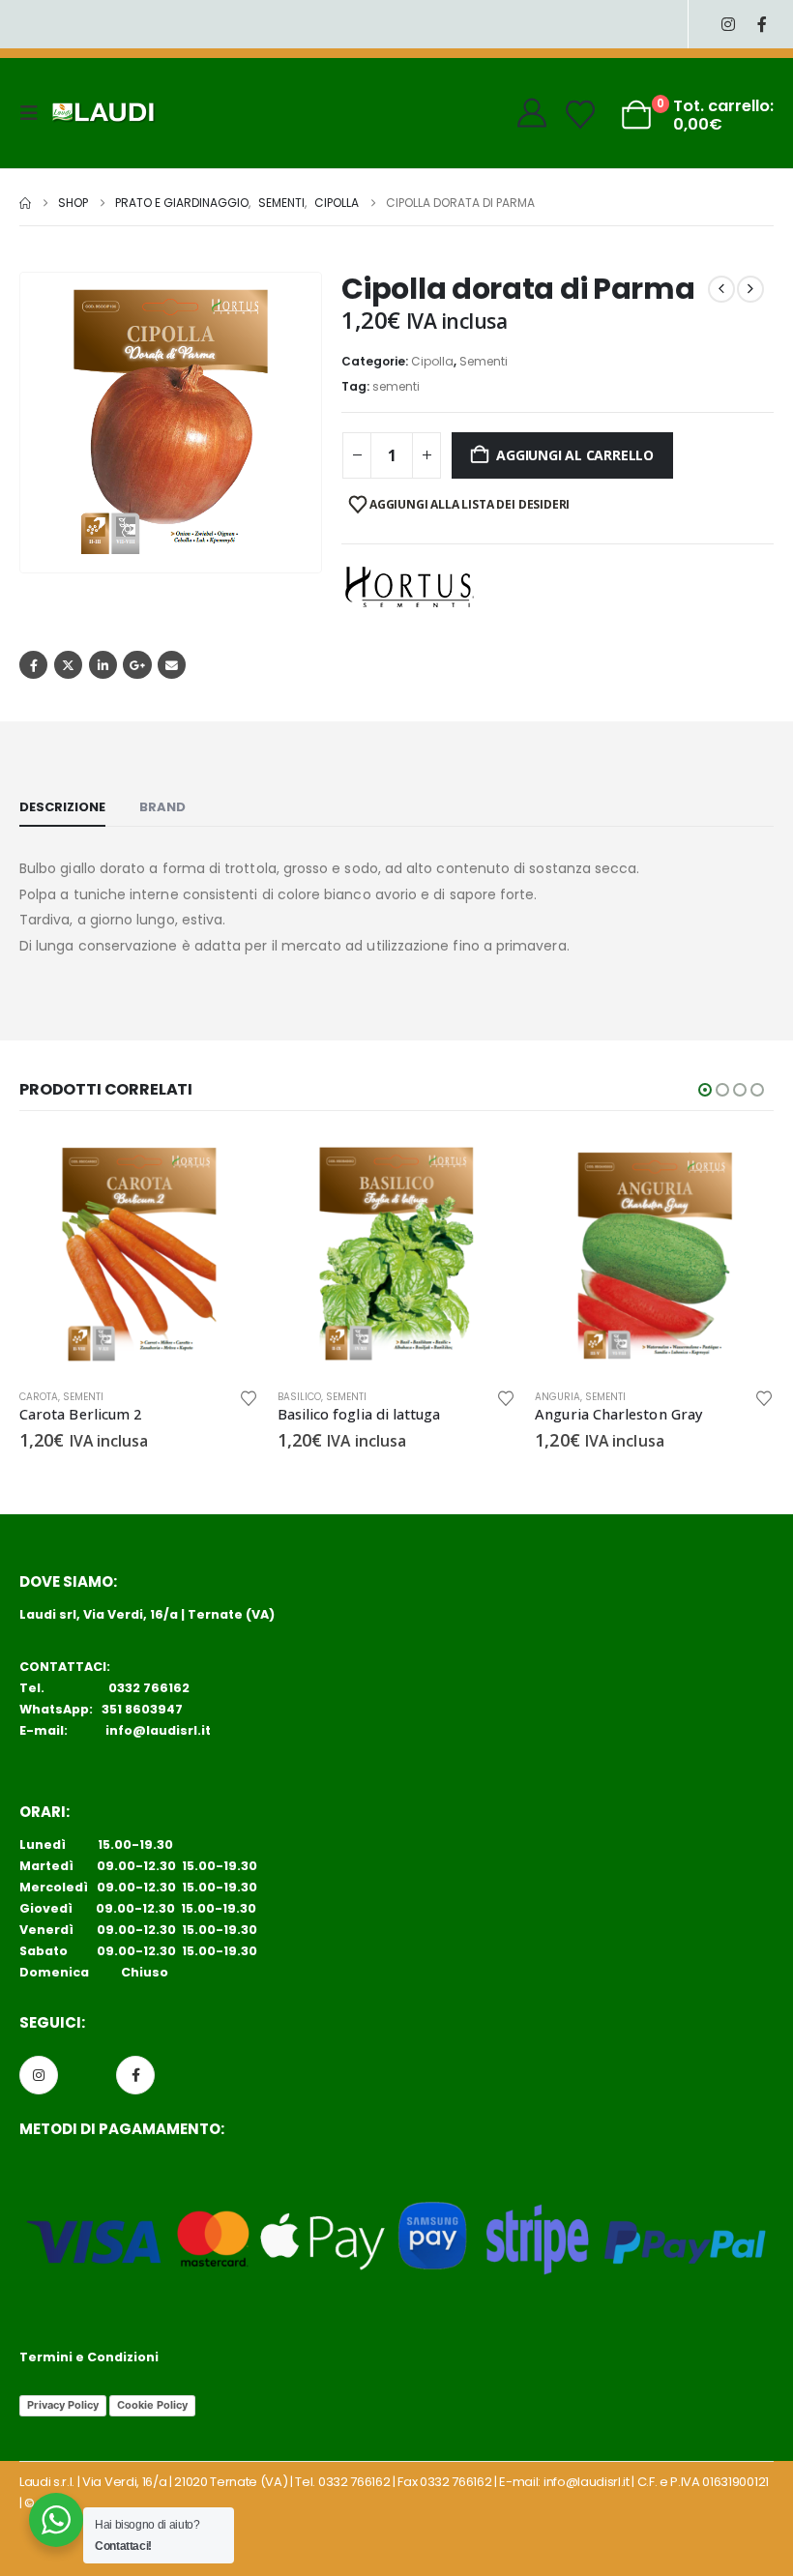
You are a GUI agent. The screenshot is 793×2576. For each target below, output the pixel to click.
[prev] (721, 289)
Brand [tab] (162, 807)
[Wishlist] (580, 115)
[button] (35, 113)
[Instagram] (728, 25)
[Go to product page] (139, 1254)
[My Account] (532, 113)
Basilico (299, 1397)
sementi (396, 386)
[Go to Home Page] (25, 203)
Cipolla (432, 361)
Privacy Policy (63, 2405)
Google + (137, 665)
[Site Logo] (103, 113)
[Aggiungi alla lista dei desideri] (249, 1397)
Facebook (33, 665)
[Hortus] (409, 587)
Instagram (39, 2075)
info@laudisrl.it (158, 1730)
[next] (750, 289)
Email (172, 665)
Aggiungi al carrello (575, 455)
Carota (39, 1397)
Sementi (484, 361)
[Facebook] (762, 25)
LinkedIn (103, 665)
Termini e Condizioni (89, 2357)
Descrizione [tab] (62, 807)
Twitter (68, 665)
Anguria (558, 1397)
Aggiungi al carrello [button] (226, 1166)
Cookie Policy (152, 2405)
